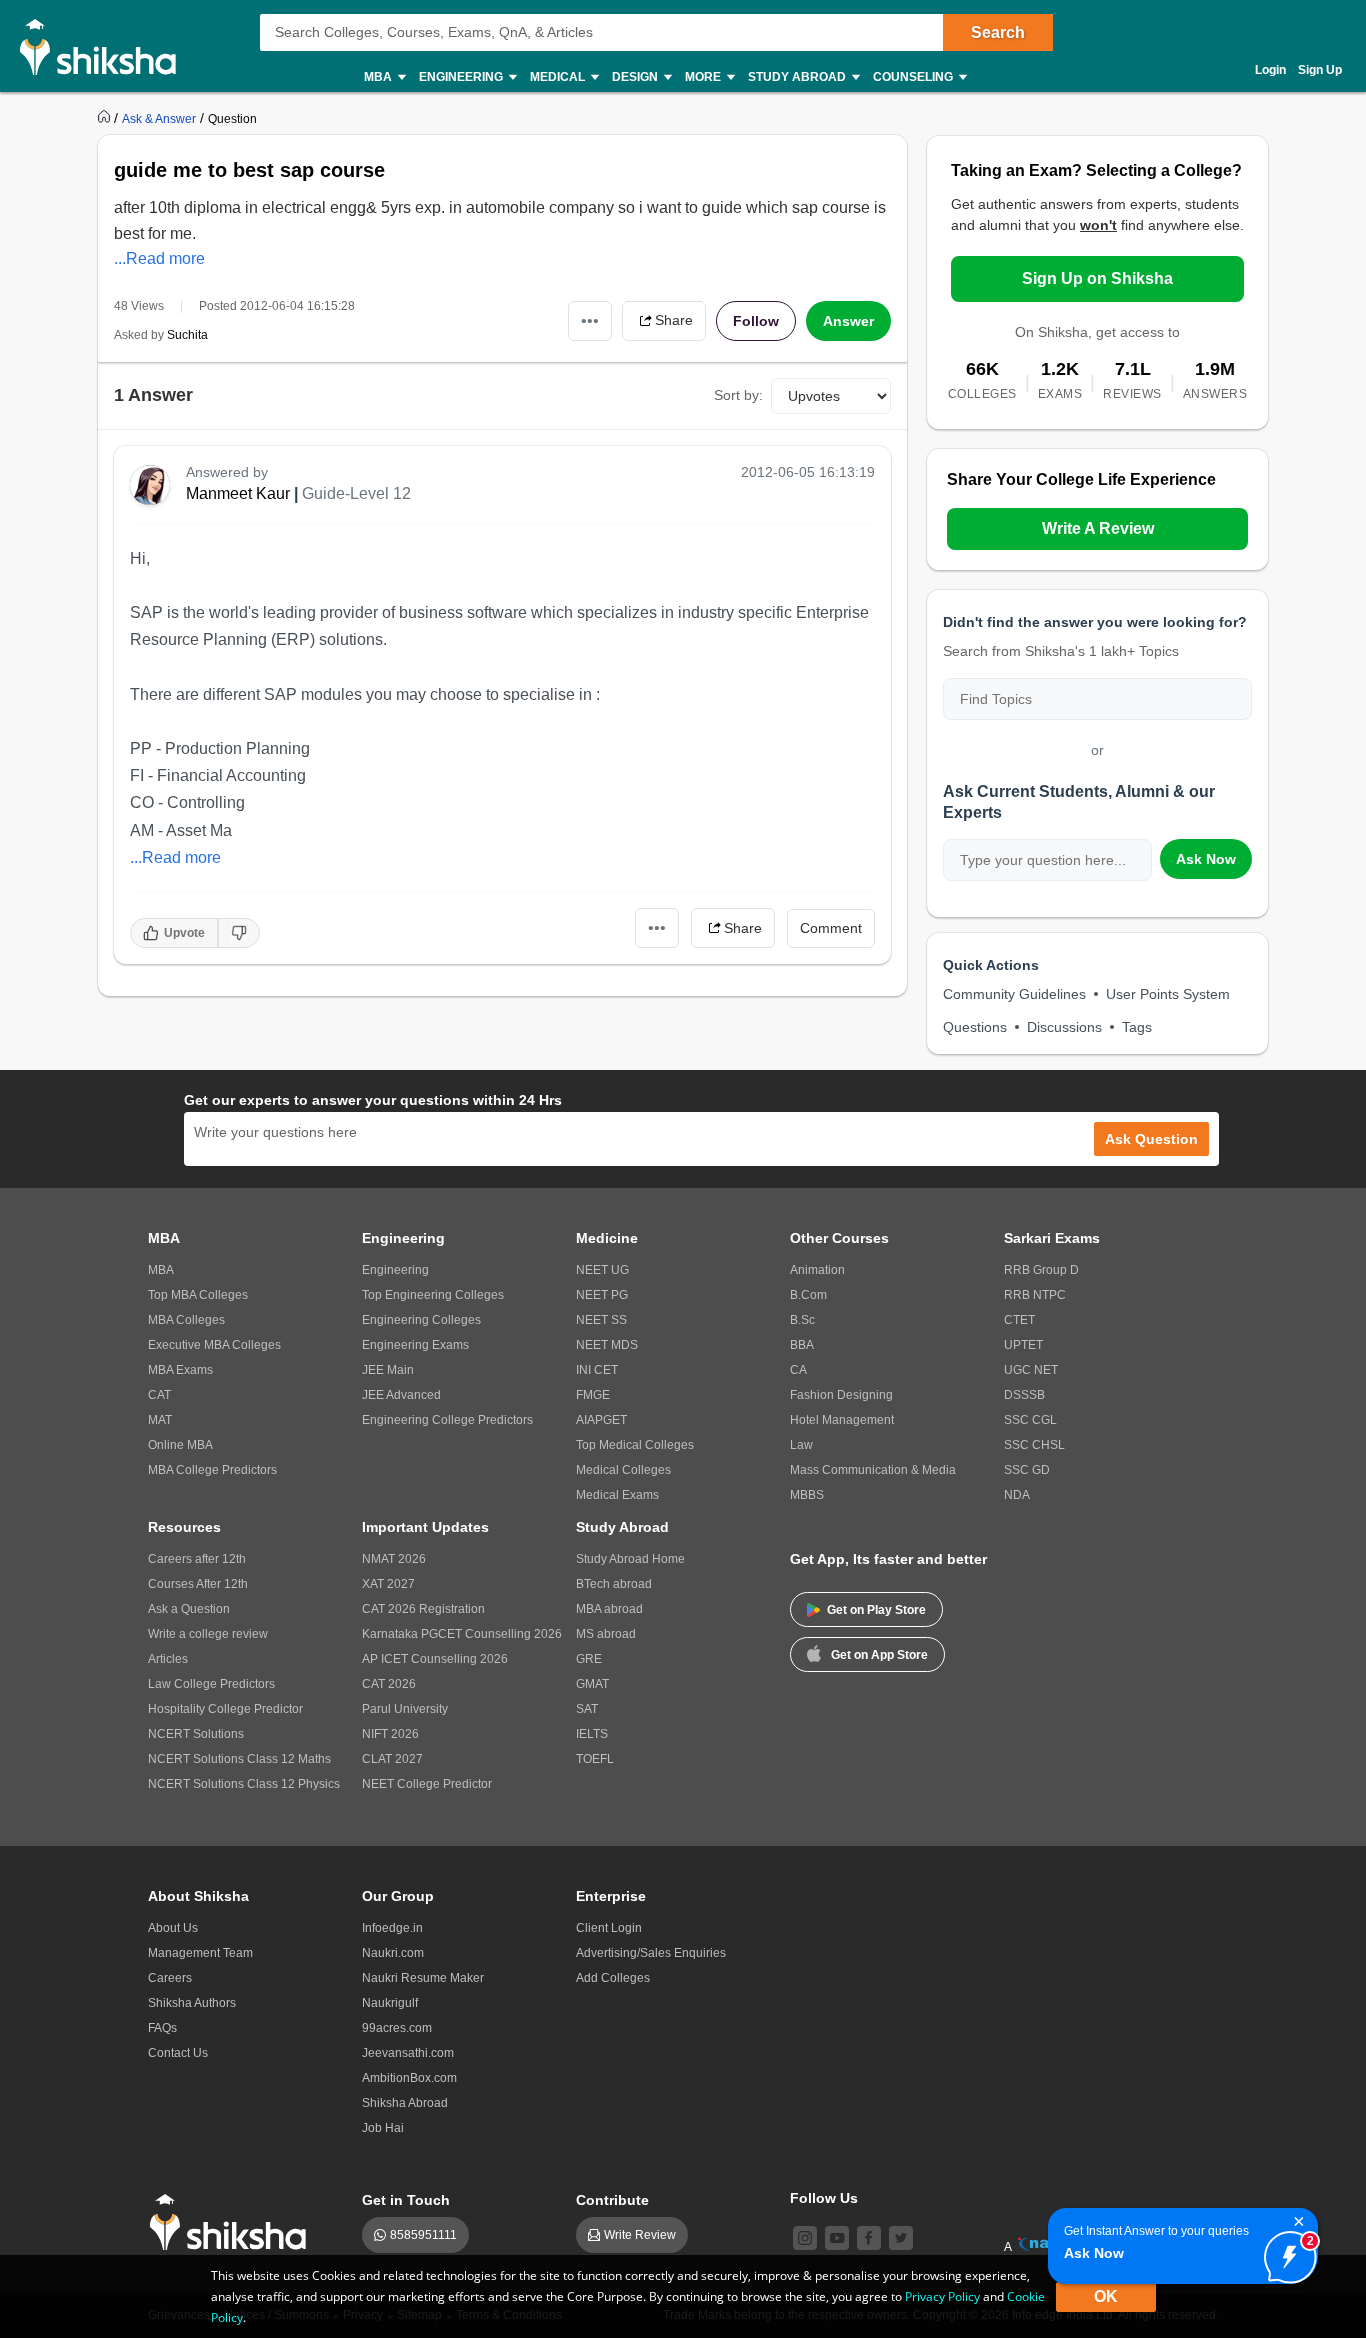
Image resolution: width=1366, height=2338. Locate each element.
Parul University (405, 1709)
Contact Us (178, 2053)
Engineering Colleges (421, 1320)
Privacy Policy (942, 2296)
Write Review (640, 2235)
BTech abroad (614, 1584)
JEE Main (388, 1370)
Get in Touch (406, 2200)
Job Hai (383, 2128)
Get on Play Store (876, 1610)
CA (798, 1370)
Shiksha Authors (192, 2003)
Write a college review (208, 1634)
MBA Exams (180, 1370)
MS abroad (606, 1634)
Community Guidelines (1014, 994)
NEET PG (602, 1295)
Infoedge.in (392, 1928)
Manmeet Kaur (238, 493)
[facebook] (869, 2238)
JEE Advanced (401, 1395)
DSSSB (1024, 1395)
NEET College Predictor (427, 1784)
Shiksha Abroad (405, 2103)
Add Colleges (613, 1978)
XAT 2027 (388, 1584)
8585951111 (423, 2235)
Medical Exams (617, 1495)
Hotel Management (842, 1420)
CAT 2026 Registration (423, 1609)
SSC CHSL (1034, 1445)
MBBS (807, 1495)
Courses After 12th (198, 1584)
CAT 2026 (389, 1684)
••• (590, 320)
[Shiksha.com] (105, 46)
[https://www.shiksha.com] (106, 118)
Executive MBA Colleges (214, 1345)
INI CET (597, 1370)
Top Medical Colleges (635, 1445)
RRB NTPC (1035, 1295)
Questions (975, 1027)
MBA (161, 1270)
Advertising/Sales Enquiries (651, 1953)
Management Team (200, 1953)
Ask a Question (189, 1609)
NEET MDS (607, 1345)
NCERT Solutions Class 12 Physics (244, 1784)
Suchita (187, 335)
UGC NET (1031, 1370)
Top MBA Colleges (198, 1295)
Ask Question (1151, 1139)
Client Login (609, 1928)
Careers (170, 1978)
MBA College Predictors (212, 1470)
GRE (589, 1659)
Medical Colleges (623, 1470)
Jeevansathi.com (408, 2053)
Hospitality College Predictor (225, 1709)
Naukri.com (393, 1953)
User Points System (1168, 994)
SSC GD (1027, 1470)
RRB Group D (1041, 1270)
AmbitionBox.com (409, 2078)
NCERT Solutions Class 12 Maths (239, 1759)
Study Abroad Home (630, 1559)
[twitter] (901, 2238)
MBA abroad (609, 1609)
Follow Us (824, 2198)
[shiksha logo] (233, 2222)
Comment (831, 928)
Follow (756, 321)
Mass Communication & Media (873, 1470)
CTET (1019, 1320)
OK (1106, 2296)
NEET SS (601, 1320)
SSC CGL (1030, 1420)
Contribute (612, 2200)
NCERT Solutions (196, 1734)
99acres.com (397, 2028)
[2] (1285, 2252)
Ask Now (1206, 859)
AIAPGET (601, 1420)
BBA (802, 1345)
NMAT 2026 (394, 1559)
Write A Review (1098, 528)
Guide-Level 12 (356, 493)
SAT (587, 1709)
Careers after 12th (197, 1559)
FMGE (593, 1395)
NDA (1017, 1495)
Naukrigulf (390, 2003)
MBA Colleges (186, 1320)
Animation (817, 1270)
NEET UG (602, 1270)
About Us (173, 1928)
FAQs (162, 2028)
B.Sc (802, 1320)
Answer (848, 321)
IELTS (592, 1734)
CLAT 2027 (392, 1759)
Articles (168, 1659)
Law (801, 1445)
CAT (159, 1395)
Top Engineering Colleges (433, 1295)
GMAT (592, 1684)
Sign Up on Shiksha (1097, 278)
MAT (160, 1420)
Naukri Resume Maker (423, 1978)
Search (998, 32)
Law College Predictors (211, 1684)
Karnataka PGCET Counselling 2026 (462, 1634)
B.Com (808, 1295)
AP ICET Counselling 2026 (435, 1659)
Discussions (1064, 1027)
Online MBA (180, 1445)
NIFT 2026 (390, 1734)
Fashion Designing (841, 1395)
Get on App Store (879, 1655)
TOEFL (595, 1759)
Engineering (395, 1270)
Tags (1137, 1027)
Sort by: (738, 395)
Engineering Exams (415, 1345)
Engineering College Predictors (447, 1420)
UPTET (1023, 1345)
